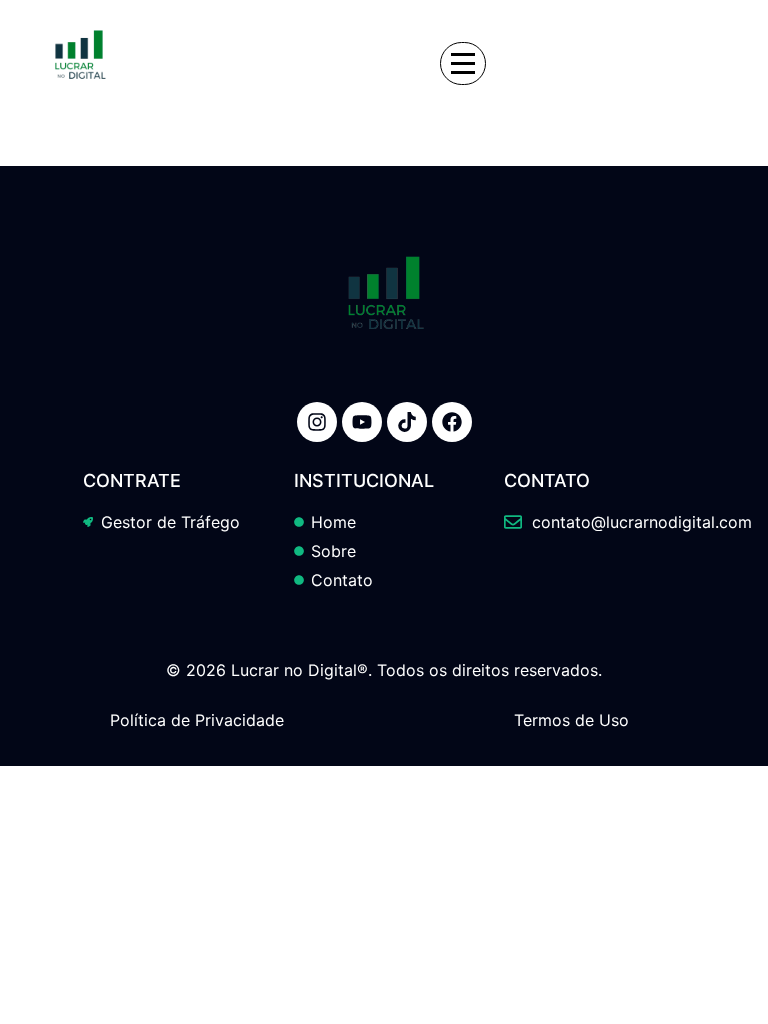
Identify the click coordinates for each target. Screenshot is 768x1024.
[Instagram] (317, 422)
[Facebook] (452, 422)
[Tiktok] (407, 422)
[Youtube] (362, 422)
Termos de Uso (571, 720)
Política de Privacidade (197, 720)
